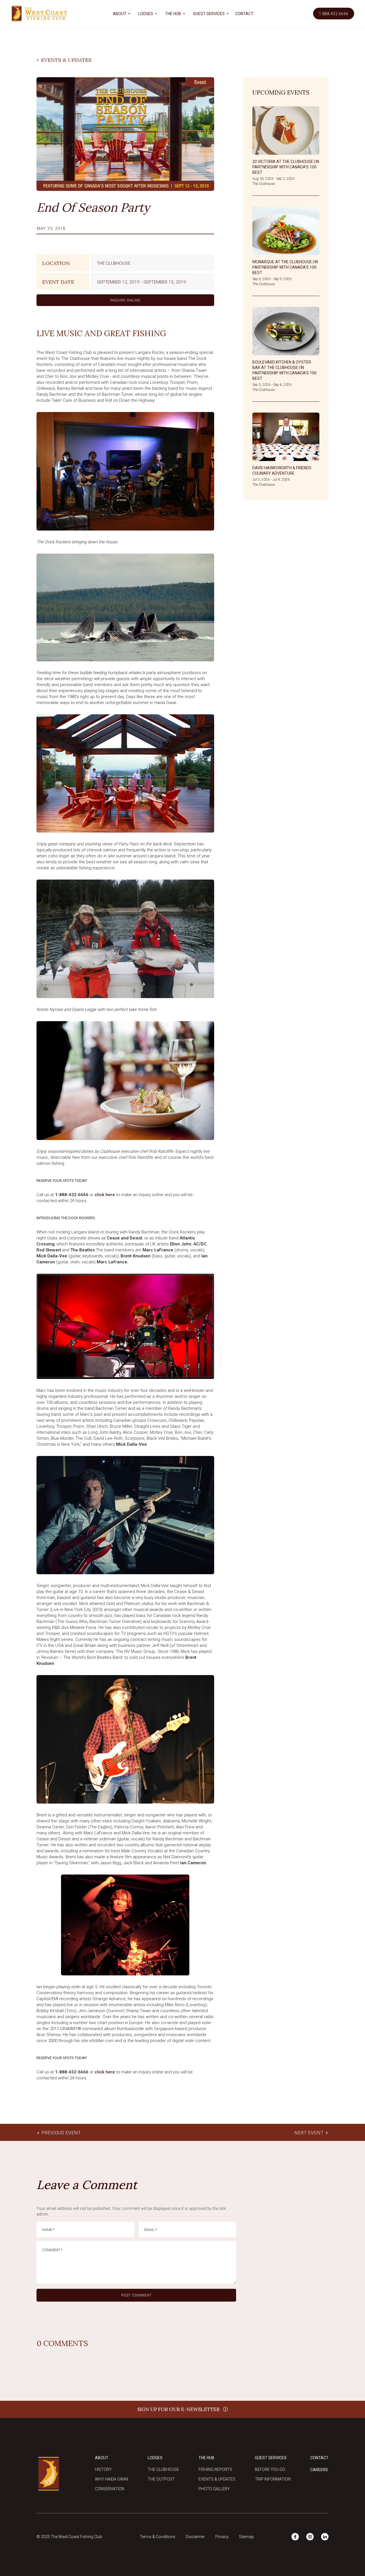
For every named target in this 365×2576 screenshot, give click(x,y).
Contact (319, 2458)
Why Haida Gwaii (111, 2479)
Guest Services (271, 2458)
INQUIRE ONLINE (125, 300)
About (102, 2458)
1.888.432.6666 (334, 14)
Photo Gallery (214, 2489)
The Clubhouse (163, 2469)
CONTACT (244, 14)
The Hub (206, 2458)
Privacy (222, 2537)
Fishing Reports (215, 2469)
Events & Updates (217, 2479)
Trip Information (273, 2479)
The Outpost (161, 2479)
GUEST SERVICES (209, 14)
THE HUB (173, 14)
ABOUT (120, 14)
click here (105, 1195)
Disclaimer (195, 2537)
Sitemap (246, 2537)
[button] (121, 14)
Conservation (110, 2489)
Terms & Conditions (158, 2537)
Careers (319, 2470)
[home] (39, 14)
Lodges (155, 2458)
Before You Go (270, 2469)
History (103, 2469)
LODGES (146, 14)
